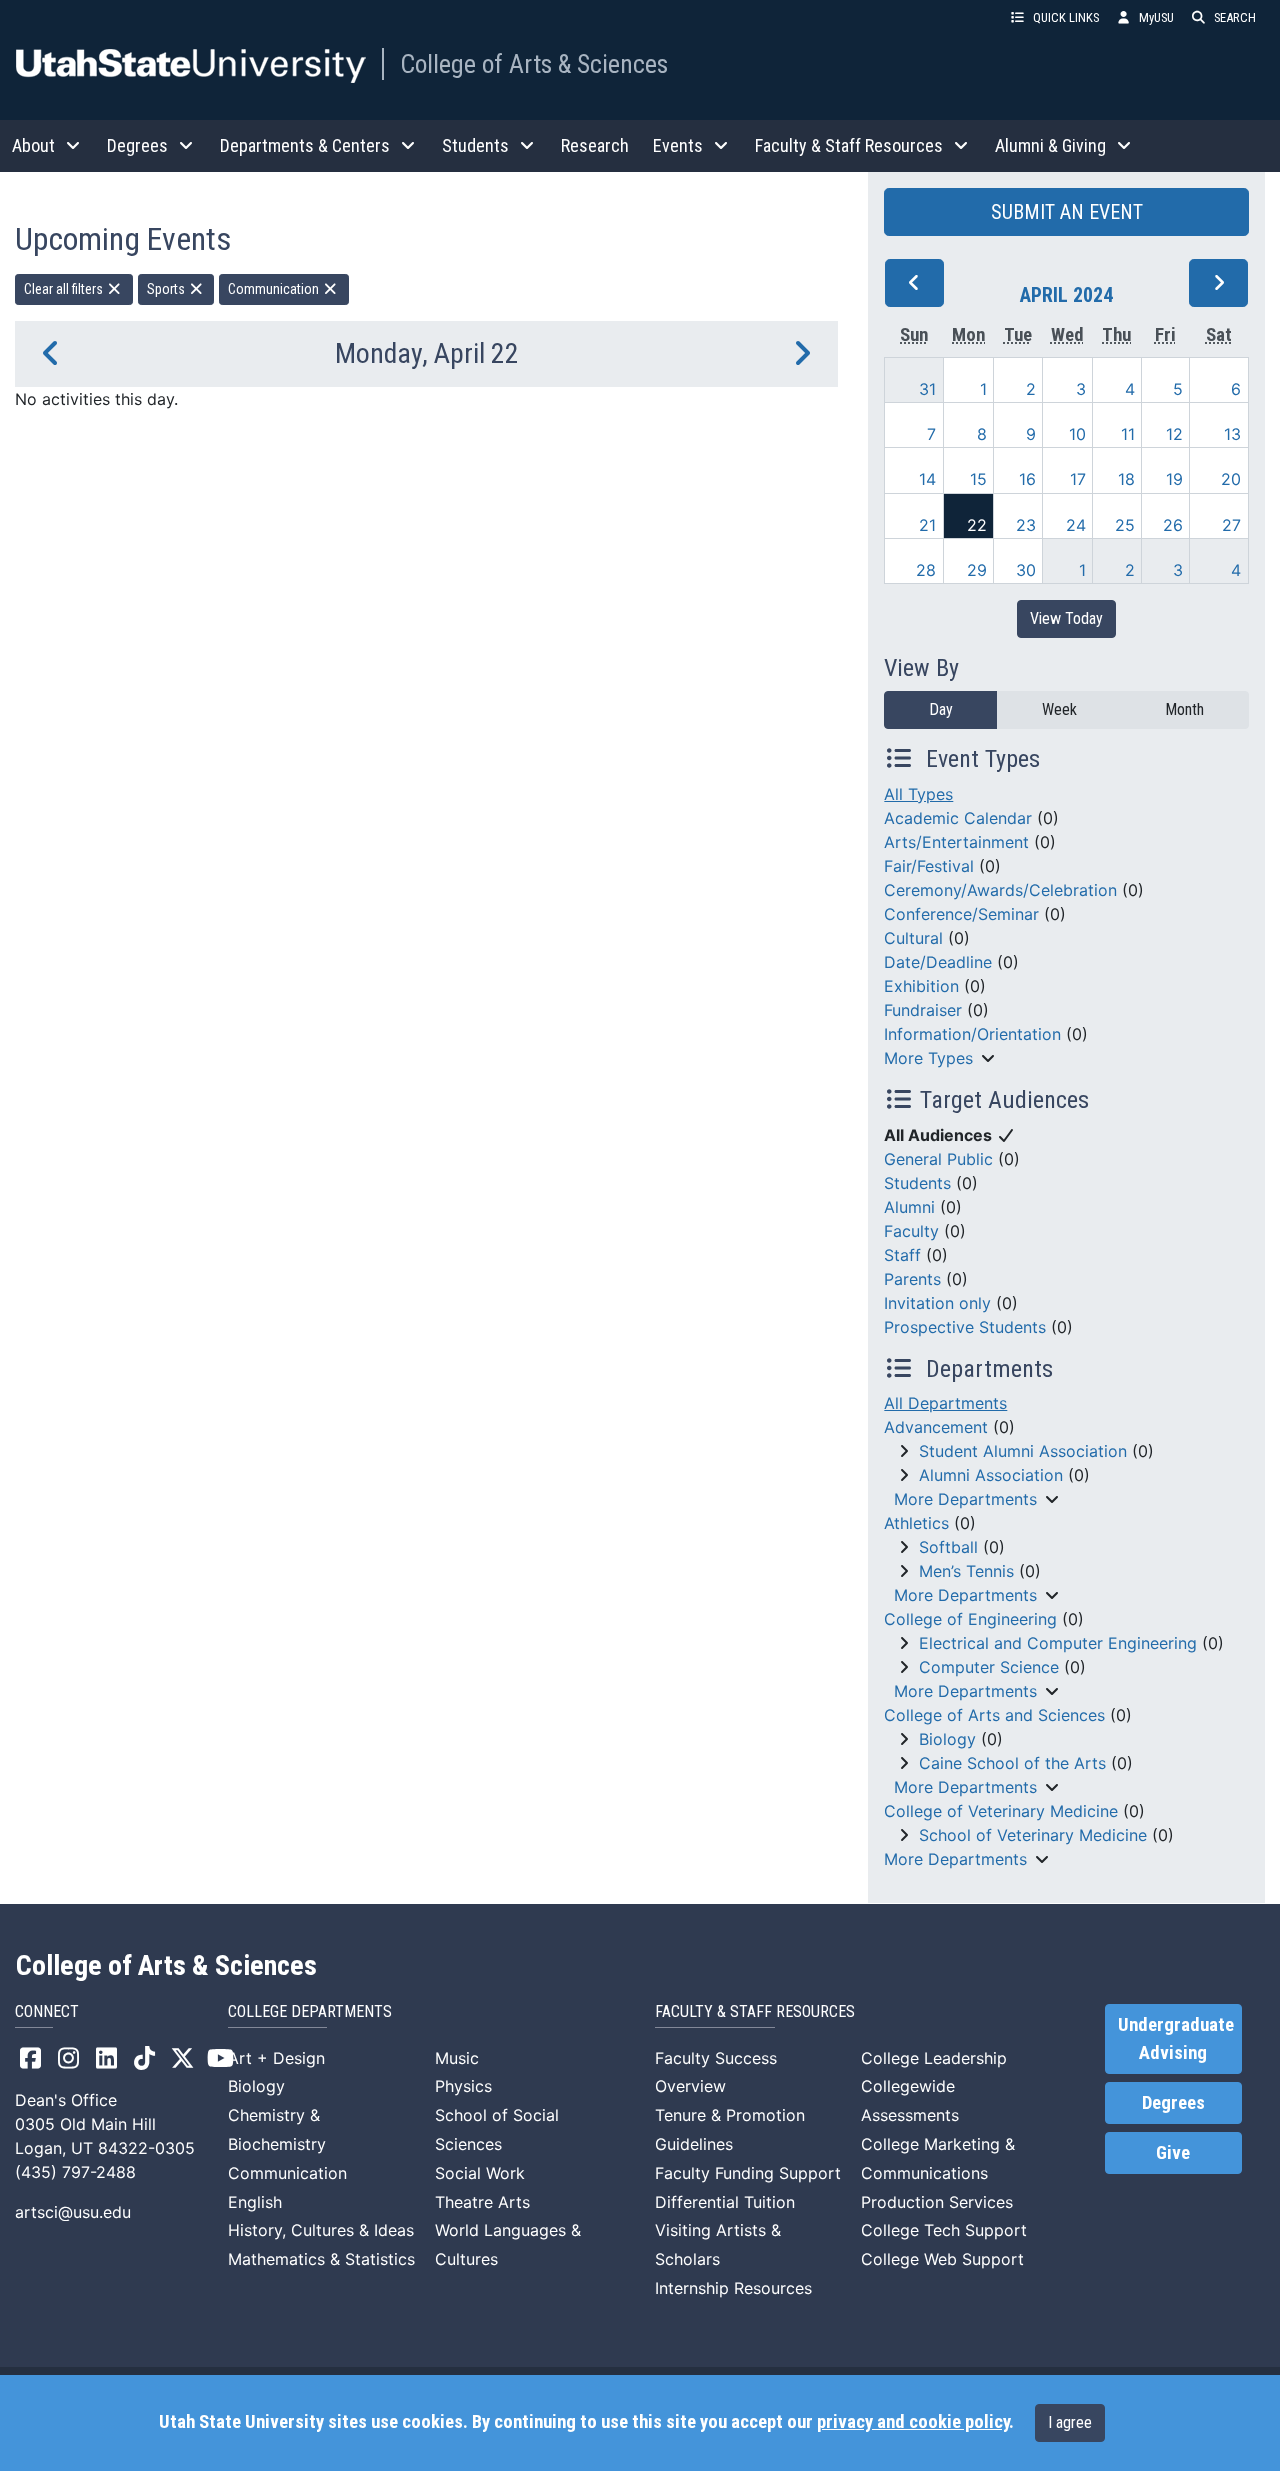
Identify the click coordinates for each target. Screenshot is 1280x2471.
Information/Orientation (972, 1034)
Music (457, 2058)
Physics (463, 2086)
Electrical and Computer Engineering (1058, 1643)
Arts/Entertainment (956, 842)
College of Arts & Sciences (534, 64)
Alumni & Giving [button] (1050, 145)
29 (977, 570)
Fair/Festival (929, 866)
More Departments (965, 1499)
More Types (928, 1058)
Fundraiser (923, 1010)
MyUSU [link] (1156, 17)
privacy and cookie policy (913, 2422)
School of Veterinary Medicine (1033, 1835)
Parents (912, 1279)
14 (927, 479)
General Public (938, 1159)
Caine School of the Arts (1012, 1763)
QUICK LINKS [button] (1066, 17)
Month (1184, 709)
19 (1174, 479)
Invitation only (937, 1303)
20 (1231, 479)
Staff (902, 1255)
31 (927, 389)
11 (1128, 434)
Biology (947, 1739)
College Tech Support (944, 2230)
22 (977, 525)
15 (978, 479)
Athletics (916, 1523)
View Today (1066, 618)
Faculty (911, 1231)
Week (1059, 709)
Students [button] (475, 145)
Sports (167, 289)
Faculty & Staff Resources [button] (849, 145)
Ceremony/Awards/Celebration (1000, 890)
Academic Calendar (958, 818)
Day (941, 709)
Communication (275, 289)
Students (917, 1183)
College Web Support (942, 2259)
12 (1174, 434)
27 (1231, 525)
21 (927, 525)
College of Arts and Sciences (994, 1715)
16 (1027, 479)
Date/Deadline (938, 962)
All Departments (945, 1403)
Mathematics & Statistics (321, 2259)
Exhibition (921, 986)
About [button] (33, 145)
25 (1125, 525)
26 (1173, 525)
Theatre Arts (482, 2202)
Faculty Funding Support (748, 2173)
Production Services (937, 2202)
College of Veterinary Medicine (1001, 1811)
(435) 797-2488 (75, 2172)
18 (1126, 479)
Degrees (1173, 2103)
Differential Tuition (725, 2202)
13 (1232, 434)
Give (1173, 2153)
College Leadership (934, 2058)
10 (1077, 434)
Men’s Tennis (966, 1571)
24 (1076, 525)
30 (1026, 570)
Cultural (913, 938)
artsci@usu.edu (73, 2212)
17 (1078, 479)
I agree (1070, 2422)
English (255, 2202)
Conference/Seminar (961, 914)
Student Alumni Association (1023, 1451)
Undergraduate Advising (1176, 2039)
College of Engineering (970, 1619)
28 (926, 570)
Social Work (480, 2173)
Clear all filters (65, 289)
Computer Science (989, 1667)
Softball (948, 1547)
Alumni (909, 1207)
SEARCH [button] (1235, 17)
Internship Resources (733, 2288)
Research (595, 145)
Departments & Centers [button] (305, 145)
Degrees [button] (137, 145)
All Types (918, 794)
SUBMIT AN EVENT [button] (1067, 212)
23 (1026, 525)
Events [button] (678, 145)
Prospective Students (965, 1327)
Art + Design (276, 2058)
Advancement (936, 1427)
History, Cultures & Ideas (321, 2230)
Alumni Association (991, 1475)
